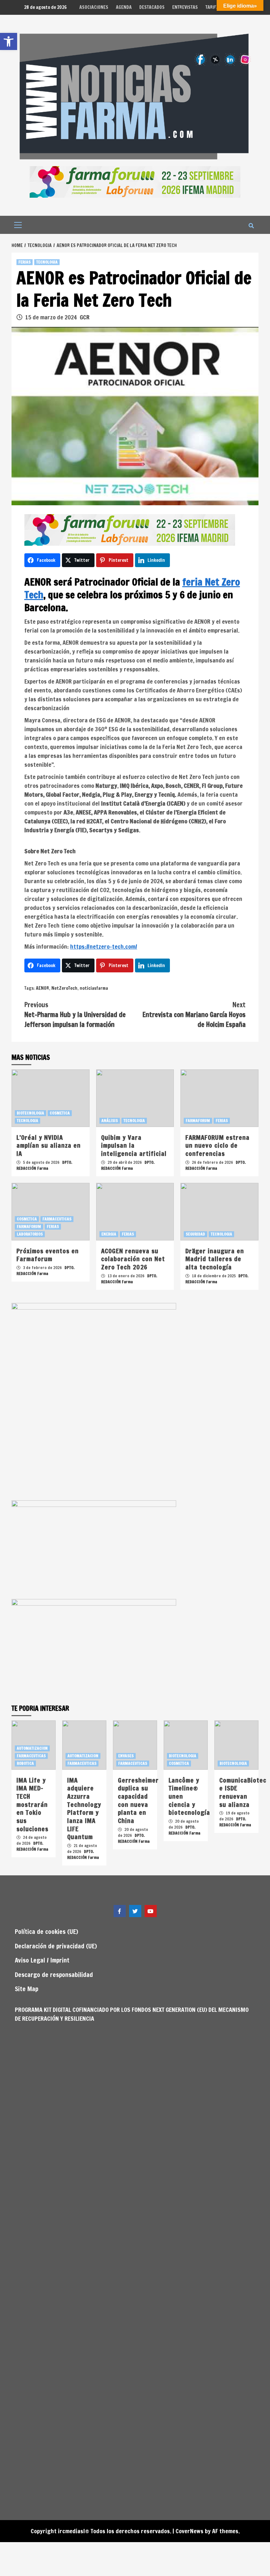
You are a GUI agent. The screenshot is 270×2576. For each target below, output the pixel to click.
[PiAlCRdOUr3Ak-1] (94, 1648)
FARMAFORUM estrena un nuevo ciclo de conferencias (217, 1145)
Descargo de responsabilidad (54, 1975)
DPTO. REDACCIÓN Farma (44, 1165)
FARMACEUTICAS (57, 1219)
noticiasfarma (94, 988)
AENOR (42, 988)
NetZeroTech (64, 988)
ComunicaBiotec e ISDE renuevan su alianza (243, 1792)
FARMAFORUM (198, 1121)
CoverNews (189, 2531)
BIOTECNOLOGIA (30, 1113)
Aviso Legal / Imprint (42, 1960)
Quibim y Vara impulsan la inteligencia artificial (134, 1145)
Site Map (27, 1989)
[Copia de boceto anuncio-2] (94, 1401)
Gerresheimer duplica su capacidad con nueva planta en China (138, 1800)
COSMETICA (60, 1113)
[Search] (251, 226)
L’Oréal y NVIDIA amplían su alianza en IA (49, 1145)
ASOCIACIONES (94, 7)
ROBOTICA (25, 1763)
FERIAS (25, 262)
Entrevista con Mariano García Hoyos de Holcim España (194, 1015)
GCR (85, 317)
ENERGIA (109, 1234)
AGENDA (124, 7)
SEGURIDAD (195, 1234)
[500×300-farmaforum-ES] (94, 1549)
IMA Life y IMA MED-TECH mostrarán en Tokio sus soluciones (32, 1804)
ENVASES (126, 1756)
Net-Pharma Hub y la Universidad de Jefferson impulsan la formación (75, 1015)
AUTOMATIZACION (32, 1748)
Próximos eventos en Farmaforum (48, 1255)
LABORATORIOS (30, 1234)
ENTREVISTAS (185, 7)
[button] (9, 41)
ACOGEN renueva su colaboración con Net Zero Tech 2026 (133, 1259)
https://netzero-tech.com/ (104, 946)
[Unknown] (135, 181)
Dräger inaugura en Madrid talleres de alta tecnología (215, 1259)
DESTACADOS (152, 7)
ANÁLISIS (110, 1121)
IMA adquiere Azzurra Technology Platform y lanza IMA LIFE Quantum (84, 1809)
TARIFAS (214, 7)
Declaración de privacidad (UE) (56, 1946)
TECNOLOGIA (47, 262)
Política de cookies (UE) (46, 1931)
